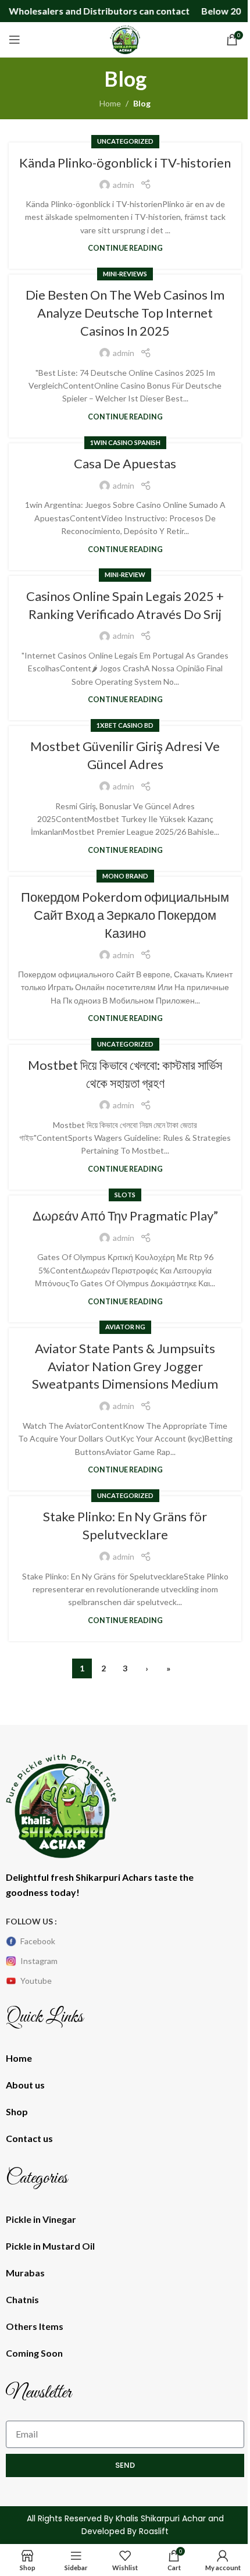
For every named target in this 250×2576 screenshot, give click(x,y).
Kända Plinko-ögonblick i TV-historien (125, 163)
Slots (125, 1195)
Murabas (25, 2273)
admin (124, 185)
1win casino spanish (125, 442)
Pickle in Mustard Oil (50, 2246)
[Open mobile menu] (15, 40)
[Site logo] (125, 39)
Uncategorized (125, 141)
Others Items (35, 2326)
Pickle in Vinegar (41, 2219)
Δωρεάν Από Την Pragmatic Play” (125, 1216)
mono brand (125, 876)
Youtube (36, 1981)
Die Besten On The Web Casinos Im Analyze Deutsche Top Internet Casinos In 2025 (125, 313)
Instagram (39, 1961)
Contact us (29, 2138)
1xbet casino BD (125, 725)
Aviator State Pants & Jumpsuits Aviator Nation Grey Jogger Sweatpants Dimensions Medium (125, 1366)
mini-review (125, 574)
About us (25, 2085)
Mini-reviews (125, 274)
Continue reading (125, 248)
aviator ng (125, 1327)
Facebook (38, 1941)
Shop (17, 2111)
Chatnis (22, 2299)
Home (110, 103)
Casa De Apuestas (125, 463)
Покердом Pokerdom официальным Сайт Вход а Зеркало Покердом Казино (125, 915)
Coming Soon (34, 2353)
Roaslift (154, 2531)
